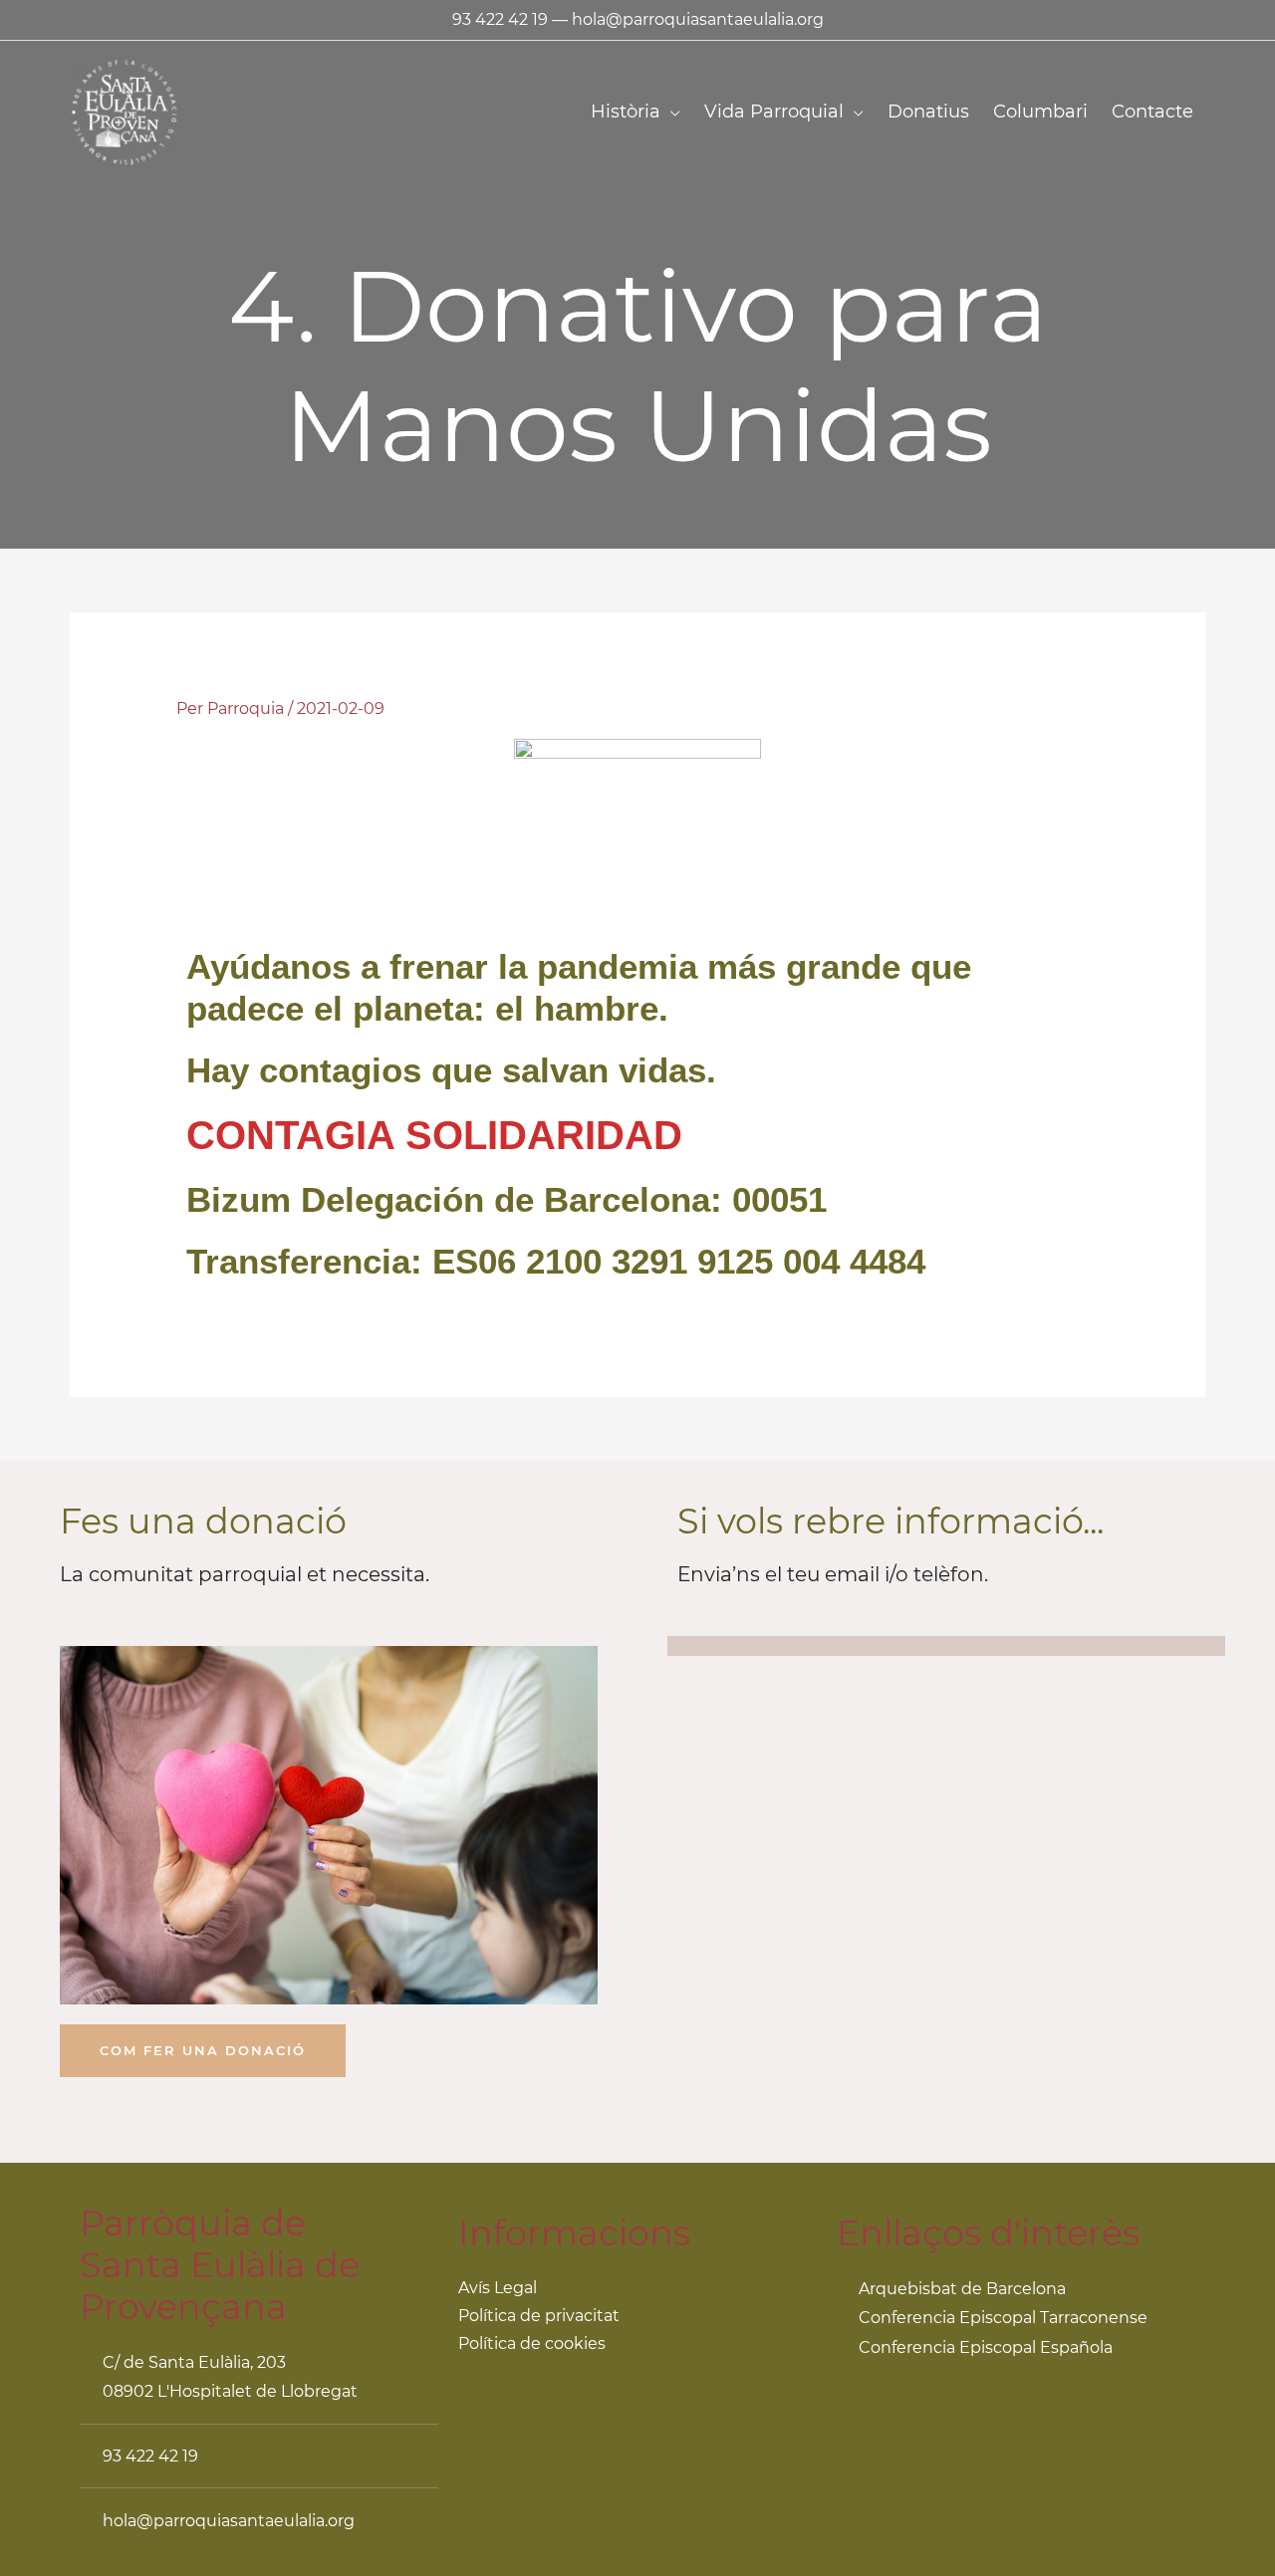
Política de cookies (532, 2343)
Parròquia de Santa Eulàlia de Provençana (220, 2265)
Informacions (574, 2233)
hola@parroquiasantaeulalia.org (698, 19)
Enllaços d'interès (988, 2233)
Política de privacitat (539, 2316)
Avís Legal (498, 2288)
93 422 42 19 (500, 19)
